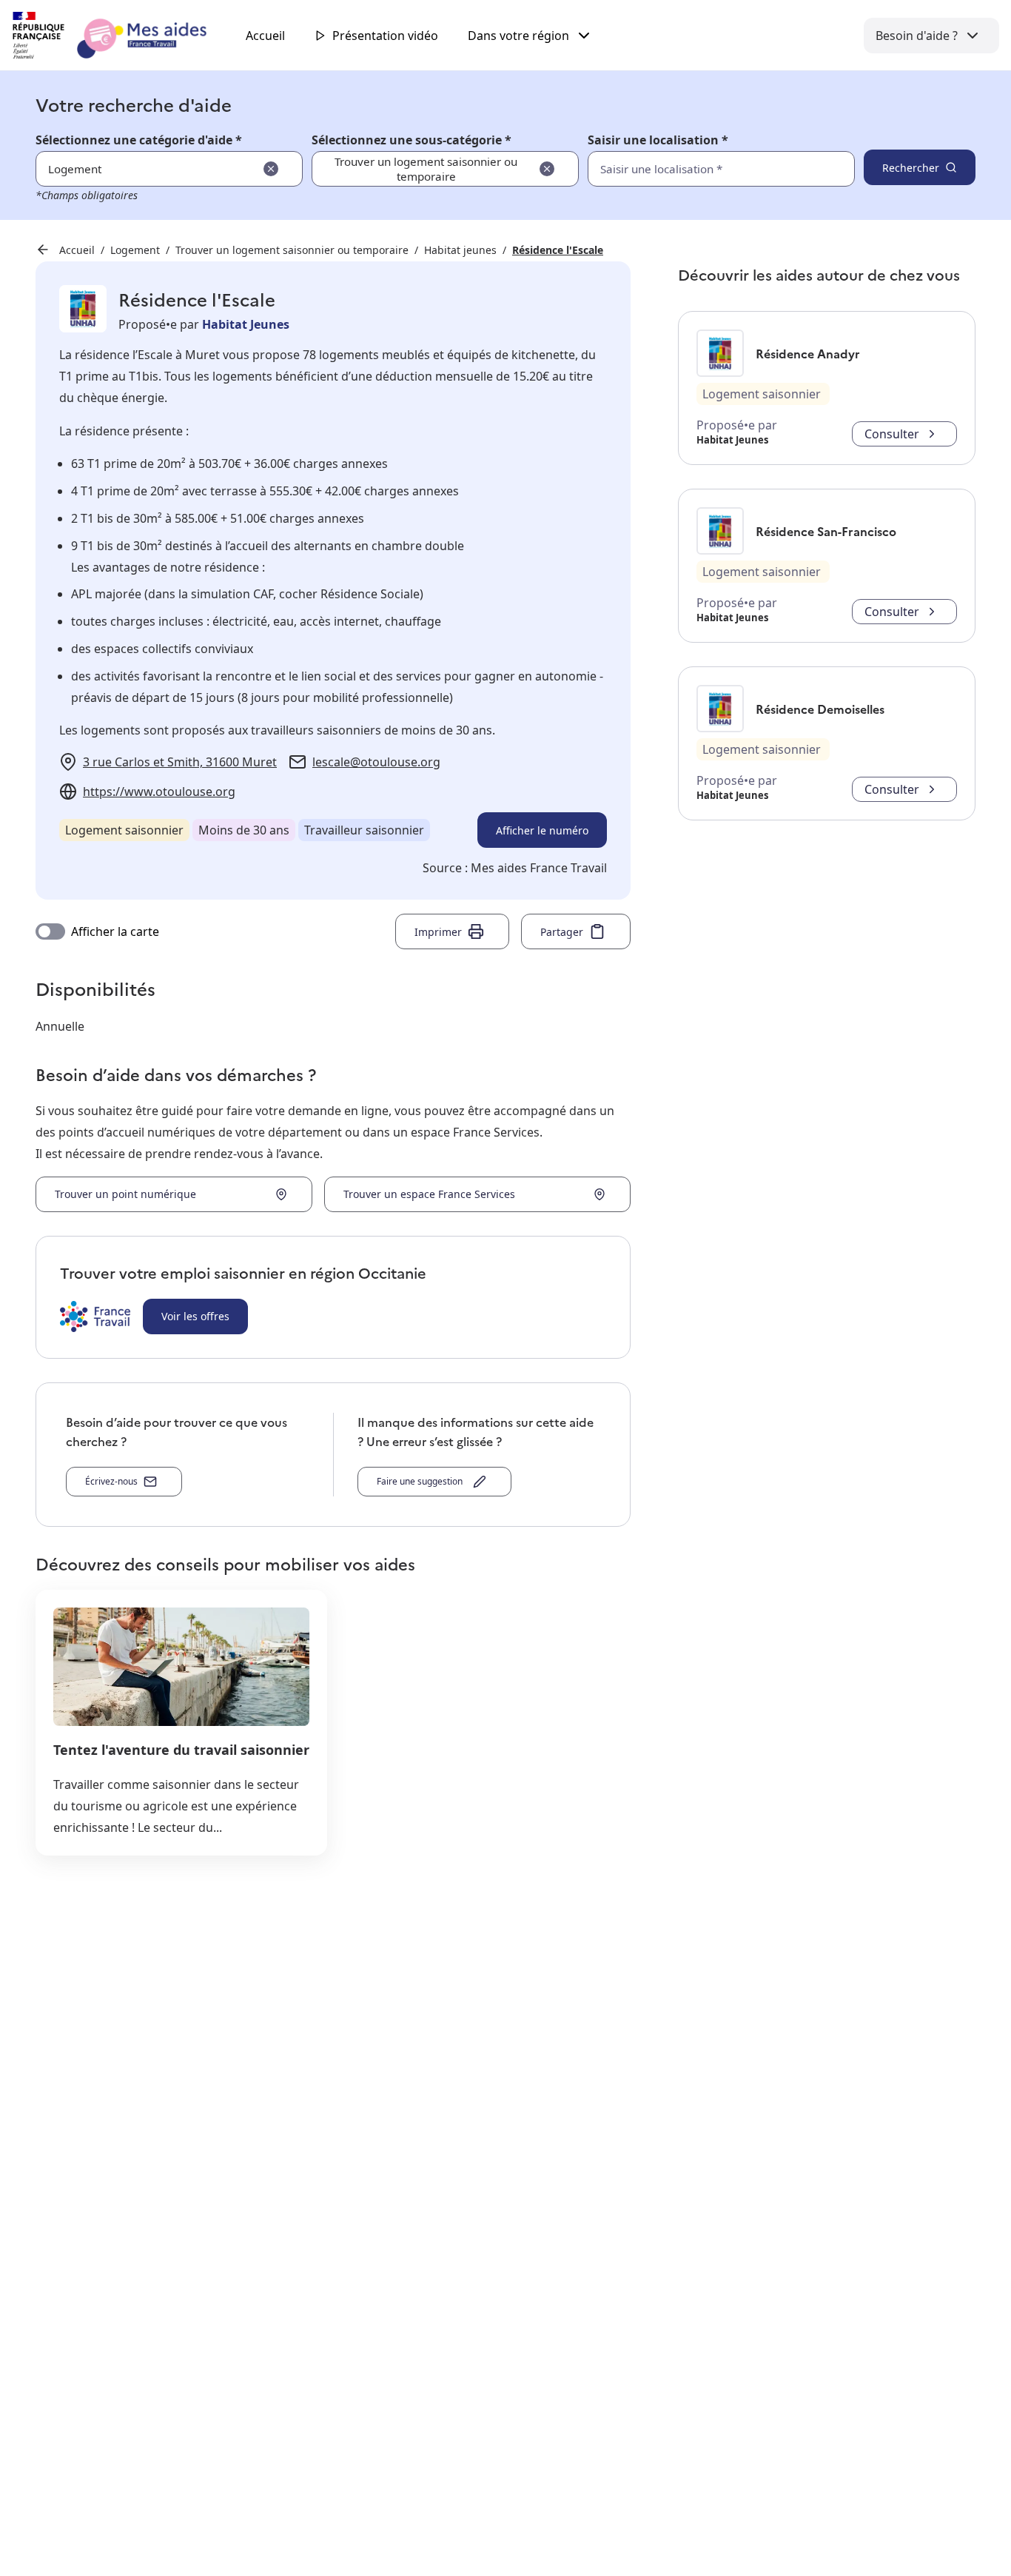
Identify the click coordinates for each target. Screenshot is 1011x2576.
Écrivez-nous (111, 1481)
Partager (562, 932)
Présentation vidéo (385, 36)
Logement (135, 250)
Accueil (265, 36)
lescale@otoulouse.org (376, 762)
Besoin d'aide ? (917, 36)
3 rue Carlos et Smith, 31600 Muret (180, 762)
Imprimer (438, 932)
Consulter (892, 434)
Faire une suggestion (422, 1481)
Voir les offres (195, 1316)
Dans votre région (518, 36)
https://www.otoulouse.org (159, 792)
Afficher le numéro (542, 830)
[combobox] (689, 169)
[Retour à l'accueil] (123, 36)
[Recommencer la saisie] (271, 169)
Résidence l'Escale (558, 250)
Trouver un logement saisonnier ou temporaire (292, 250)
